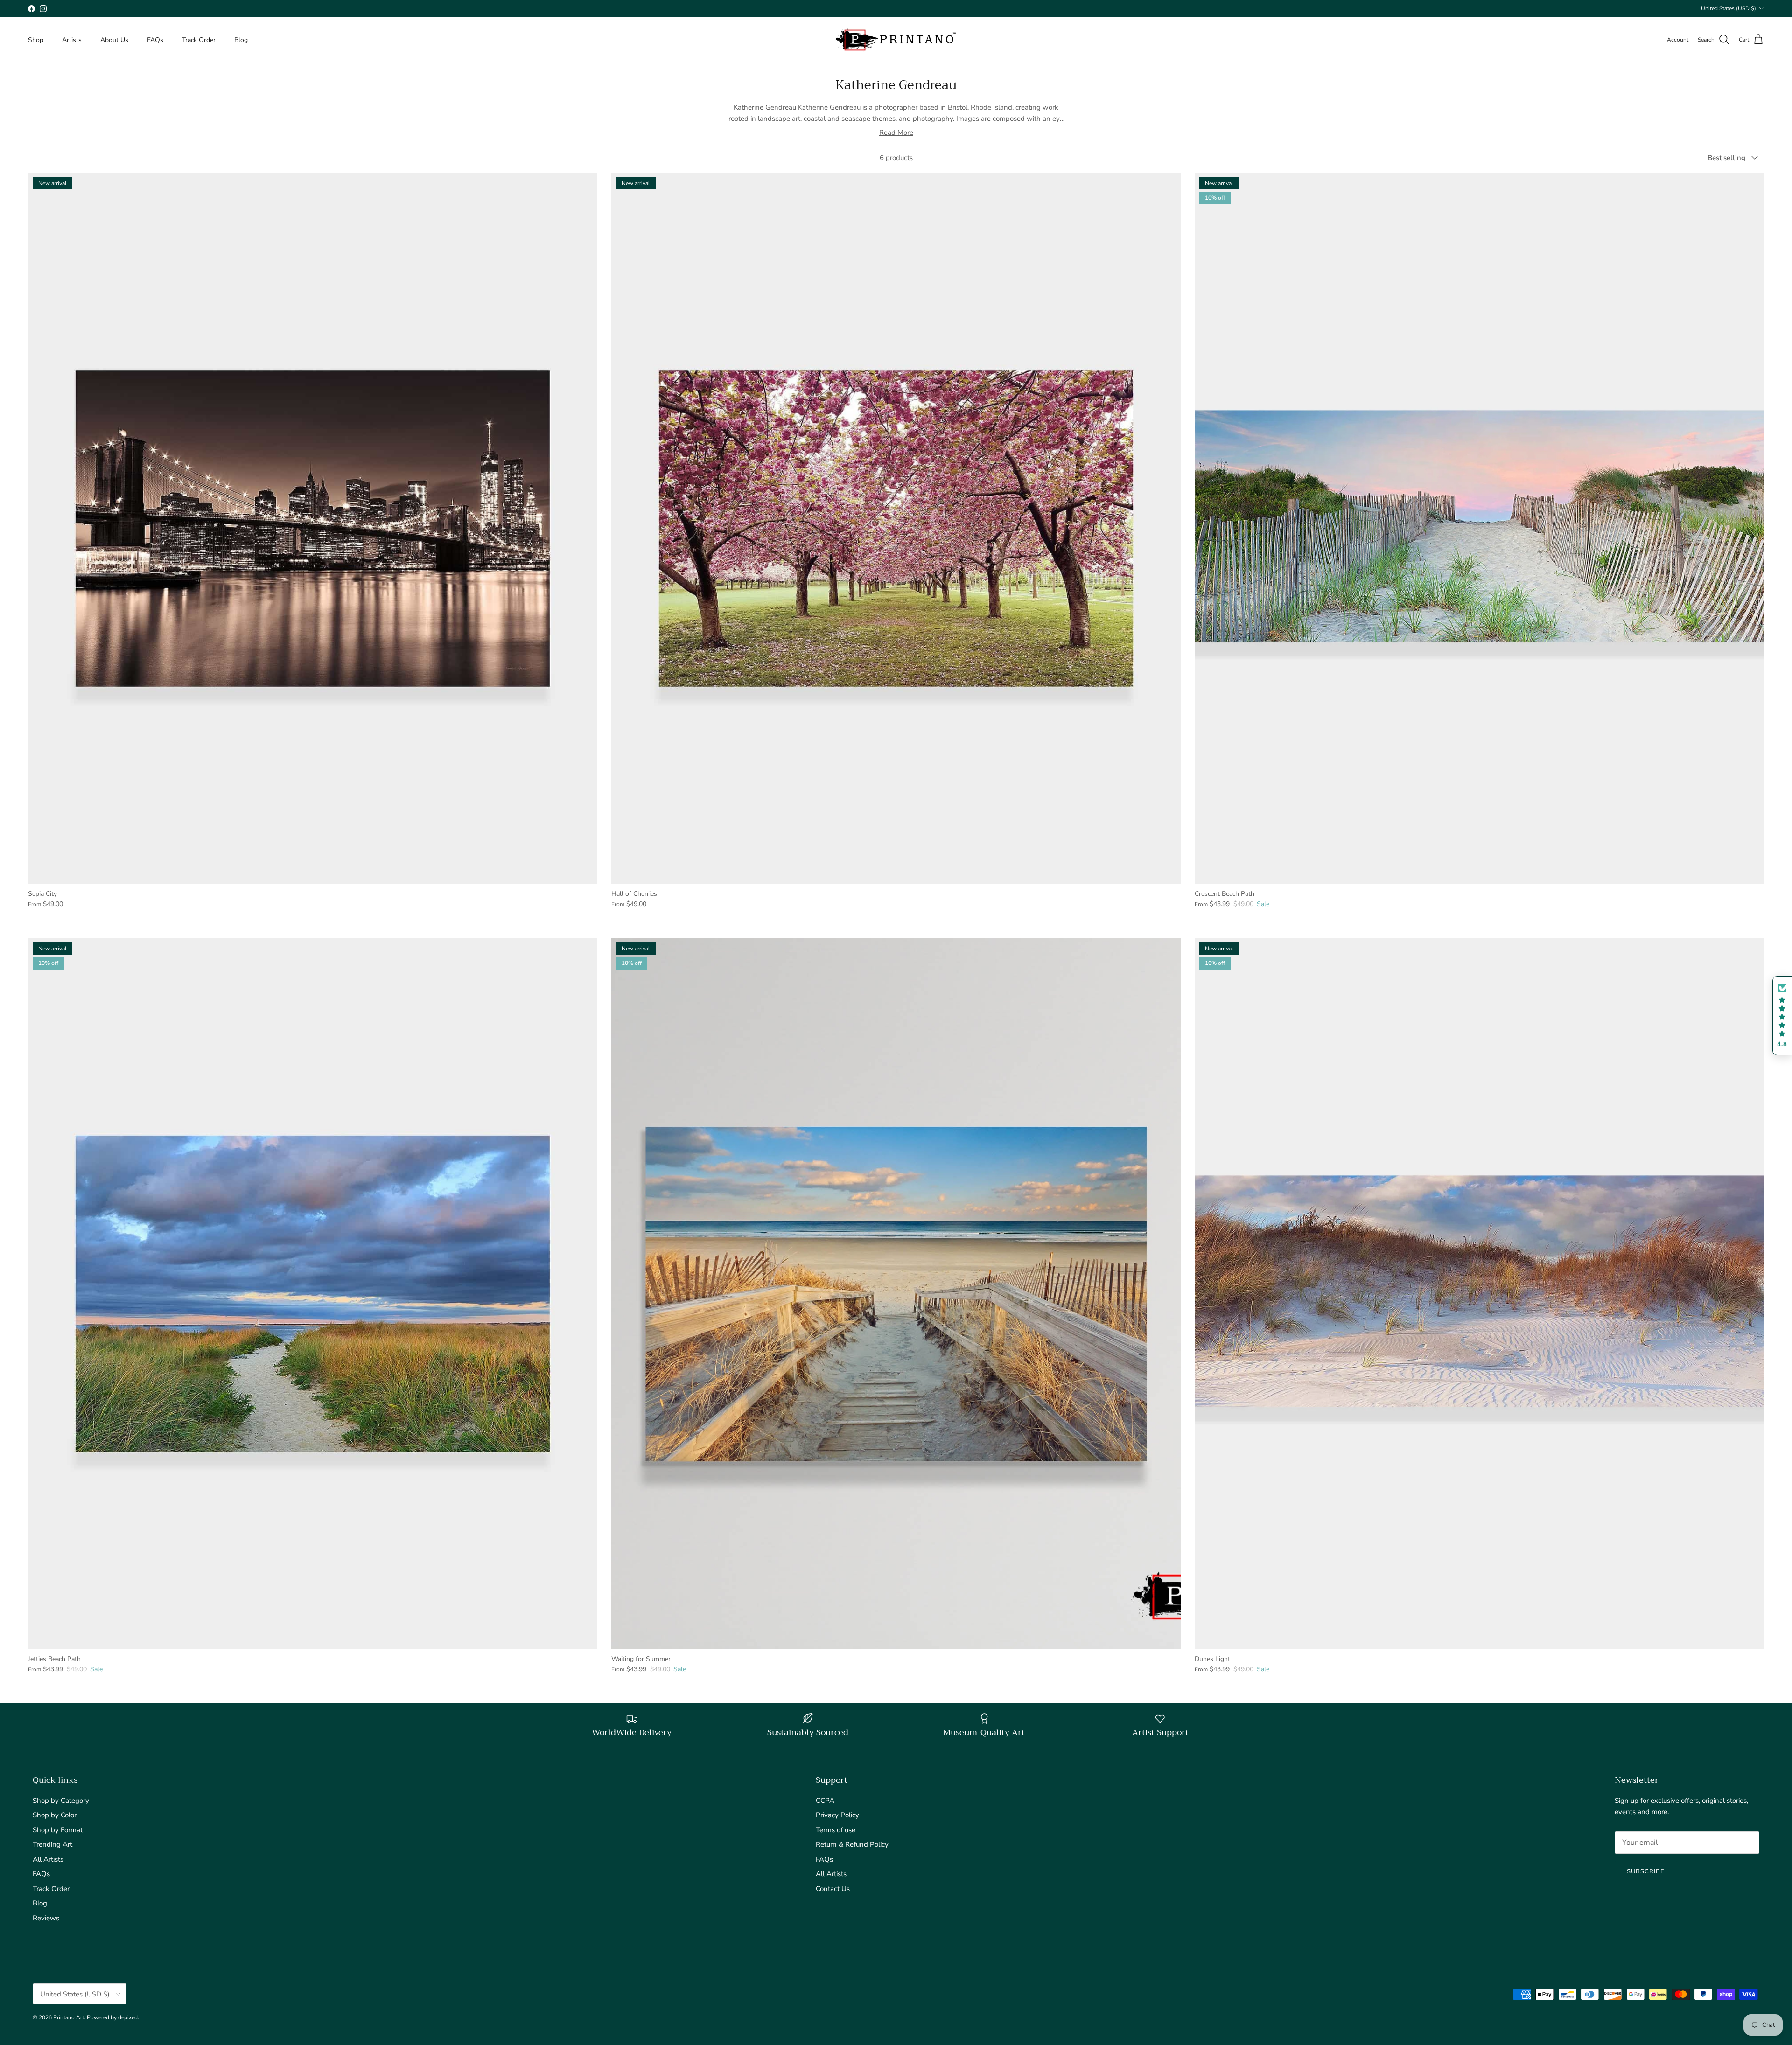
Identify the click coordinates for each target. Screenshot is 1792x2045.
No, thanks (896, 1120)
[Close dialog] (989, 916)
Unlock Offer (896, 1061)
